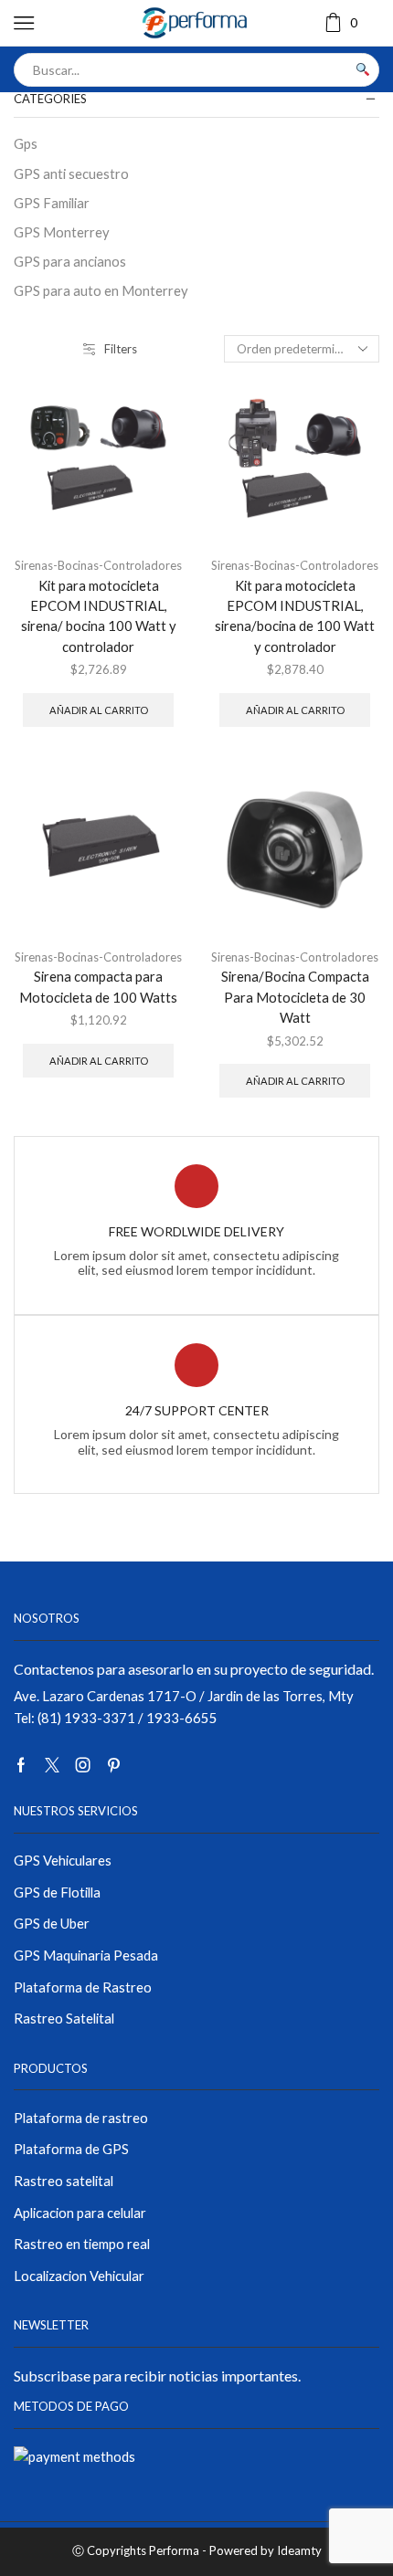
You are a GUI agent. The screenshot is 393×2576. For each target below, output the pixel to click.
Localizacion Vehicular (79, 2276)
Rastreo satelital (64, 2181)
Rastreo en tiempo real (82, 2244)
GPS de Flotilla (57, 1892)
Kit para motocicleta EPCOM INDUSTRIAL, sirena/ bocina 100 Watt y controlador (99, 616)
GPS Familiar (52, 203)
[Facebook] (21, 1765)
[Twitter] (52, 1765)
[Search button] (362, 70)
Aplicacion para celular (80, 2213)
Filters (121, 349)
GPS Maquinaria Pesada (86, 1955)
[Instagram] (83, 1765)
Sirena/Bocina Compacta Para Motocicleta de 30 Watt (295, 996)
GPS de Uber (52, 1923)
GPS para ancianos (70, 261)
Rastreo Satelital (64, 2018)
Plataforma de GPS (71, 2149)
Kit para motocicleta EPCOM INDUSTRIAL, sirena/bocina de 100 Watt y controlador (295, 616)
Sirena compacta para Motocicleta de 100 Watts (98, 986)
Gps (26, 143)
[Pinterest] (114, 1765)
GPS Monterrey (62, 232)
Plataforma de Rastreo (83, 1987)
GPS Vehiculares (63, 1860)
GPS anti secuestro (71, 173)
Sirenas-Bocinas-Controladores (98, 565)
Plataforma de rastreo (81, 2118)
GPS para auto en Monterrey (101, 290)
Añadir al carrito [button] (99, 710)
